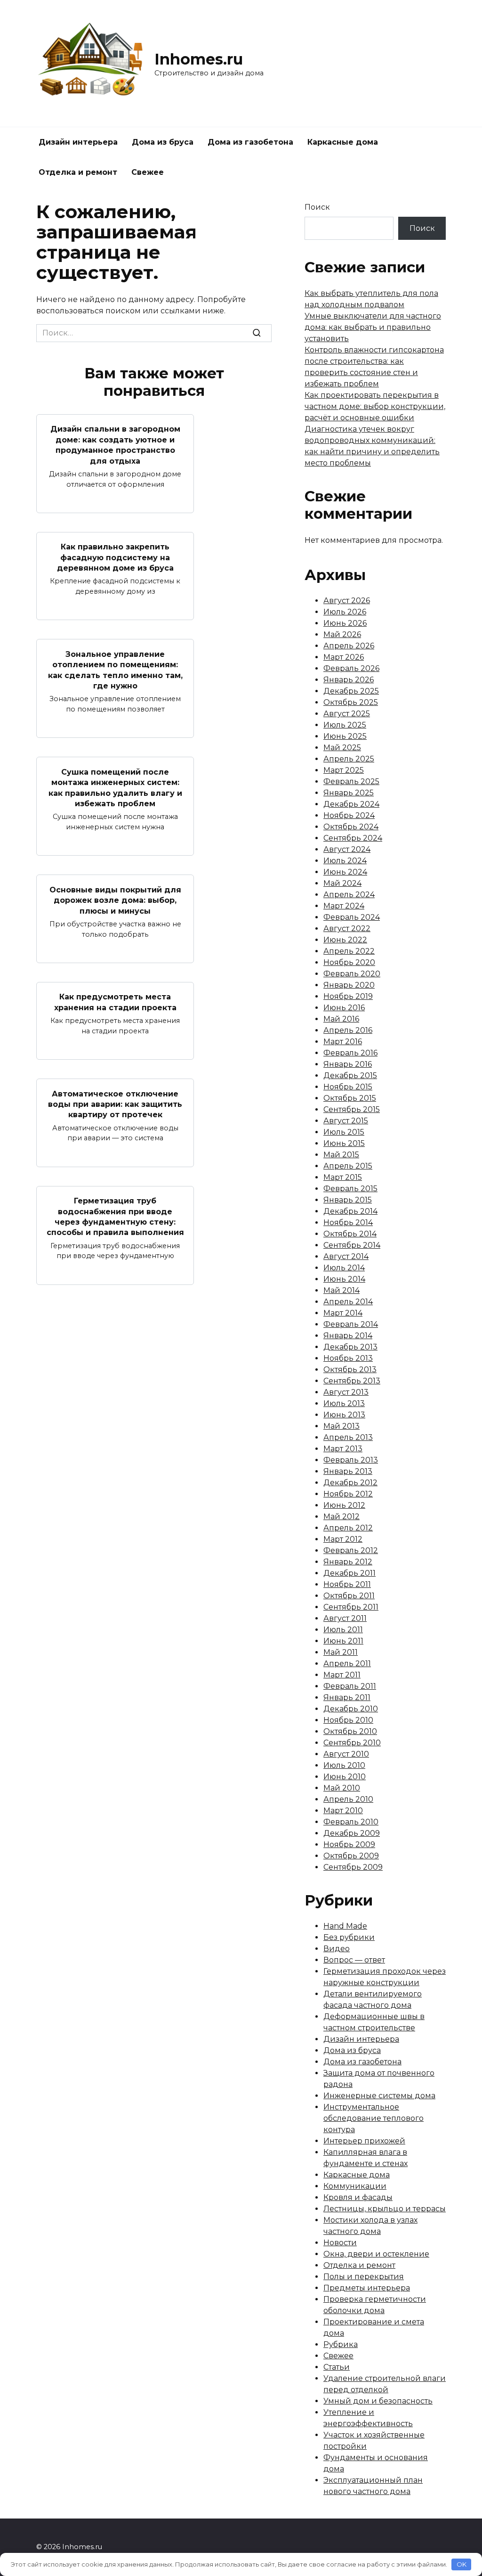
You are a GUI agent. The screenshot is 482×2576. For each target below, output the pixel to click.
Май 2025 (342, 748)
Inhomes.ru (199, 59)
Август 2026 (347, 601)
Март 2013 (343, 1449)
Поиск (317, 207)
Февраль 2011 (350, 1686)
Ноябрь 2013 (348, 1358)
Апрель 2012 (348, 1528)
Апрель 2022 (349, 951)
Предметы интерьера (367, 2288)
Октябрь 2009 (351, 1856)
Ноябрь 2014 (348, 1223)
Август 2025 (347, 714)
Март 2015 (343, 1177)
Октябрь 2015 (350, 1098)
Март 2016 (343, 1042)
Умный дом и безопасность (378, 2401)
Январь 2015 (348, 1200)
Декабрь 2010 (351, 1709)
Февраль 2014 (351, 1324)
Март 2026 (344, 657)
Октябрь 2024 (351, 827)
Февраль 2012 (351, 1550)
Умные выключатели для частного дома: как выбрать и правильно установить (373, 327)
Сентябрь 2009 (353, 1867)
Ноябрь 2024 (349, 815)
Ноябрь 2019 (348, 996)
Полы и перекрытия (364, 2277)
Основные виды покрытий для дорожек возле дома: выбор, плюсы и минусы (115, 900)
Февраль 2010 (351, 1822)
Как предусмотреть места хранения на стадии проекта (115, 1002)
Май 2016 (341, 1019)
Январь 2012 (348, 1562)
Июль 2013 (344, 1403)
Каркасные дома (343, 142)
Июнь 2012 (344, 1505)
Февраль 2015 (350, 1189)
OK (462, 2564)
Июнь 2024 (345, 872)
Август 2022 (347, 928)
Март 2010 (343, 1811)
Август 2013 (346, 1392)
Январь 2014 (348, 1336)
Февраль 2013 (351, 1460)
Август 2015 (346, 1121)
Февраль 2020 (352, 974)
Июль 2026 (345, 612)
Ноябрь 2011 (347, 1584)
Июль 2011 (343, 1630)
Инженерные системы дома (379, 2096)
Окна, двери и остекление (376, 2254)
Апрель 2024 (349, 895)
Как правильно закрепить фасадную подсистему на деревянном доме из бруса (115, 557)
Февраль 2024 (352, 917)
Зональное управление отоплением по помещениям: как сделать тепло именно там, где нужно (115, 670)
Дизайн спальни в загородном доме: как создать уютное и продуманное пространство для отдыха (115, 445)
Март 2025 (344, 770)
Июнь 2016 (344, 1008)
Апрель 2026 (349, 646)
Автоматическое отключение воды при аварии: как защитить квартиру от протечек (115, 1104)
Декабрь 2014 (350, 1211)
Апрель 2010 (348, 1799)
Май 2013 (341, 1426)
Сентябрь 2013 (352, 1381)
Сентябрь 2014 (352, 1245)
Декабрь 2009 (352, 1833)
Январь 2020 (349, 985)
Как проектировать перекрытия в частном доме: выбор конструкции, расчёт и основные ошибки (375, 406)
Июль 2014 (344, 1268)
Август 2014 (346, 1256)
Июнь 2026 (345, 623)
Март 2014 (343, 1313)
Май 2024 (342, 883)
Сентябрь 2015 (352, 1109)
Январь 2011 (347, 1697)
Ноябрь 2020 (349, 962)
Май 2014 (341, 1290)
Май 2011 (341, 1652)
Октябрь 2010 (350, 1731)
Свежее (148, 172)
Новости (340, 2243)
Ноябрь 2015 (348, 1087)
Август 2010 (346, 1754)
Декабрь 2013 (350, 1347)
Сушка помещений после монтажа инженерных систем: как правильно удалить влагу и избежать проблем (115, 787)
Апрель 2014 (348, 1302)
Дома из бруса (163, 142)
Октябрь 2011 (349, 1596)
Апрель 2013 (348, 1437)
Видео (337, 1949)
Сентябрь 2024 (353, 838)
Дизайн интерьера (78, 142)
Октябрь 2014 (350, 1234)
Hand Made (345, 1926)
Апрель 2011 (347, 1664)
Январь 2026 (349, 680)
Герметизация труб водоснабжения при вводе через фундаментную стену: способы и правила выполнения (115, 1217)
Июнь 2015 (344, 1143)
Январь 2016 (348, 1064)
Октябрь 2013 (350, 1370)
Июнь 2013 (344, 1415)
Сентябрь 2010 (352, 1743)
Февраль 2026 (351, 668)
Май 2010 (342, 1788)
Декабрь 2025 (351, 691)
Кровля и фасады (358, 2197)
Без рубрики (349, 1937)
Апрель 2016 (348, 1030)
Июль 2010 (344, 1765)
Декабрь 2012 (350, 1483)
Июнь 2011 (343, 1641)
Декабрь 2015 (350, 1075)
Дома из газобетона (250, 142)
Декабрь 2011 (349, 1573)
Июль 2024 (345, 861)
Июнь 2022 (345, 940)
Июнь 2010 (345, 1777)
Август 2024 (347, 849)
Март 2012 (343, 1539)
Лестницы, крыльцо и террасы (385, 2209)
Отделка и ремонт (78, 172)
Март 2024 (344, 906)
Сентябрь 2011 (351, 1607)
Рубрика (341, 2344)
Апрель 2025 (349, 759)
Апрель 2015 (348, 1166)
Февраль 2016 (350, 1053)
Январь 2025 (349, 793)
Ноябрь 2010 (348, 1720)
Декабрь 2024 (351, 804)
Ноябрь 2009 (349, 1844)
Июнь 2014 (344, 1279)
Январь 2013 (348, 1471)
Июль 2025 (345, 725)
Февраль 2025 (351, 781)
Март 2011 (342, 1675)
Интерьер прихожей (364, 2141)
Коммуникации (355, 2186)
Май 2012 (341, 1517)
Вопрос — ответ (354, 1960)
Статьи (337, 2367)
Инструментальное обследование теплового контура (374, 2118)
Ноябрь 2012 (348, 1494)
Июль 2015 (344, 1132)
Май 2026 (342, 634)
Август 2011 (345, 1618)
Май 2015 (341, 1155)
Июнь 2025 (345, 736)
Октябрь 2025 (351, 702)
